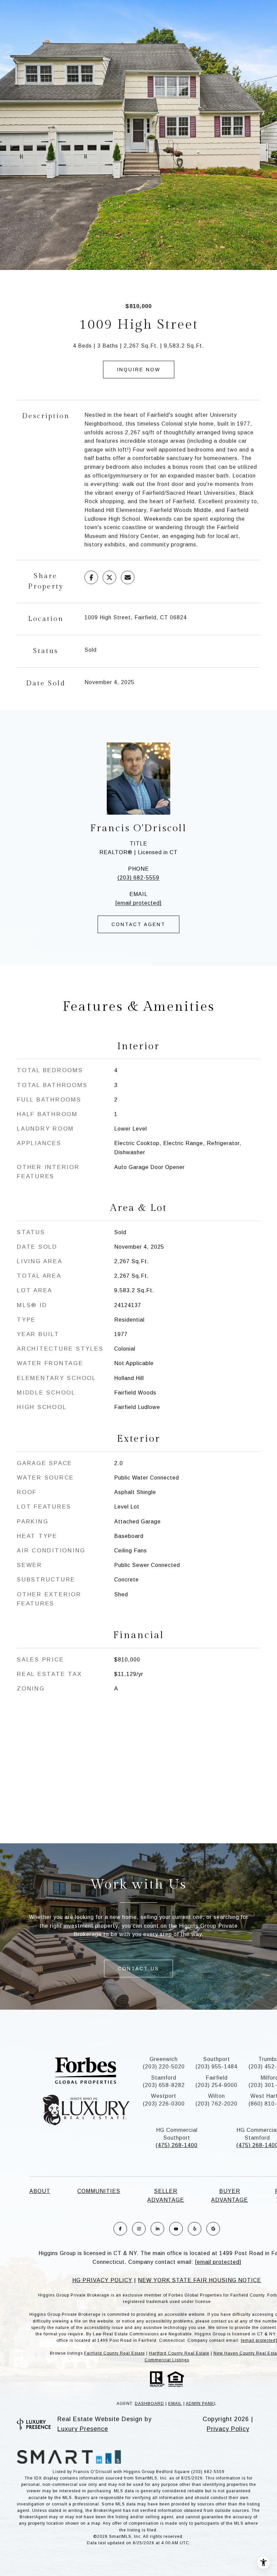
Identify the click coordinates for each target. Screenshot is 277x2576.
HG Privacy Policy (102, 2280)
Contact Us (138, 1969)
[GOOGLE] (213, 2229)
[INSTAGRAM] (139, 2229)
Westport (164, 2096)
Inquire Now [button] (139, 370)
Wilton (217, 2096)
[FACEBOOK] (120, 2229)
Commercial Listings (167, 2360)
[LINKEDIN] (157, 2229)
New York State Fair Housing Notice (199, 2280)
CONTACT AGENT (138, 924)
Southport (217, 2059)
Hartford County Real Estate (179, 2353)
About (40, 2191)
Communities (99, 2191)
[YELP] (195, 2229)
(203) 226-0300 (164, 2104)
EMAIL (175, 2404)
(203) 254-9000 (217, 2085)
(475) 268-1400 (177, 2145)
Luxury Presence (83, 2429)
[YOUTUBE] (176, 2229)
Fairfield (217, 2078)
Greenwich (164, 2059)
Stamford (164, 2078)
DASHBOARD (149, 2404)
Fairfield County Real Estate (115, 2353)
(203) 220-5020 (164, 2067)
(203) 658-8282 (164, 2085)
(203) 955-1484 (217, 2067)
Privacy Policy (228, 2429)
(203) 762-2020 (217, 2104)
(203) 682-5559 (138, 878)
